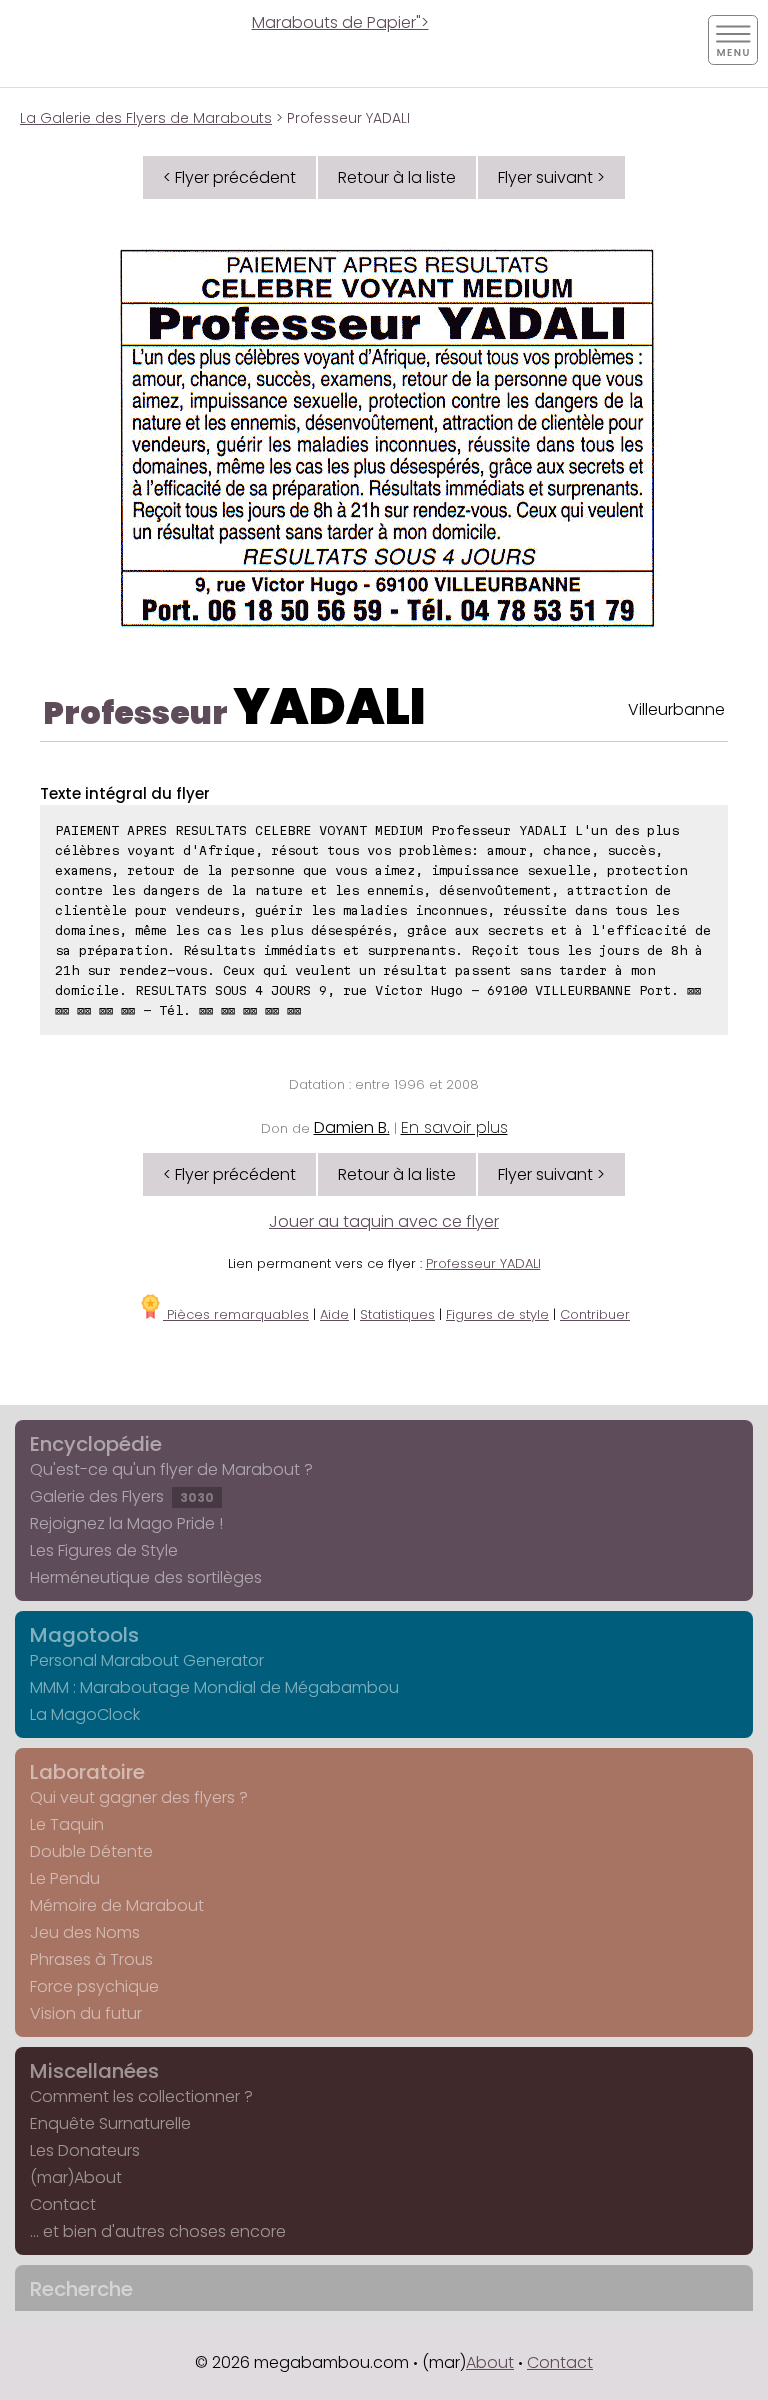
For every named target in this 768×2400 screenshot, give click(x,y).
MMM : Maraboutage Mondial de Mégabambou (214, 1687)
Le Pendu (65, 1878)
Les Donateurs (85, 2150)
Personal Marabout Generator (147, 1660)
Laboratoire (87, 1772)
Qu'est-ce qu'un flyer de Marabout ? (171, 1469)
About (490, 2362)
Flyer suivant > (551, 177)
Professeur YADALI (483, 1263)
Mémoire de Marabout (117, 1905)
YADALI (329, 706)
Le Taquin (67, 1824)
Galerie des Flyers (122, 1496)
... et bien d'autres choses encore (158, 2231)
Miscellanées (94, 2071)
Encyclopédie (96, 1444)
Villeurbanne (676, 709)
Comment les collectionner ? (141, 2096)
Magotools (84, 1635)
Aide (334, 1314)
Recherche (81, 2289)
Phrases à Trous (91, 1959)
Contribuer (595, 1314)
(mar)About (76, 2177)
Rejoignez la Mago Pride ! (126, 1523)
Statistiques (397, 1314)
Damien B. (352, 1127)
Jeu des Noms (85, 1932)
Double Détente (91, 1851)
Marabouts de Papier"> (340, 22)
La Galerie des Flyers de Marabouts (146, 118)
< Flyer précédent (229, 177)
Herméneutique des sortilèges (146, 1577)
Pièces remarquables (236, 1314)
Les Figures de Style (104, 1550)
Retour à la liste (397, 177)
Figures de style (497, 1314)
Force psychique (94, 1986)
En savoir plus (454, 1127)
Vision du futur (86, 2013)
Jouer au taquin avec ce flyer (384, 1221)
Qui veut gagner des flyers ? (139, 1797)
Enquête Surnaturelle (110, 2123)
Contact (63, 2204)
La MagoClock (85, 1714)
